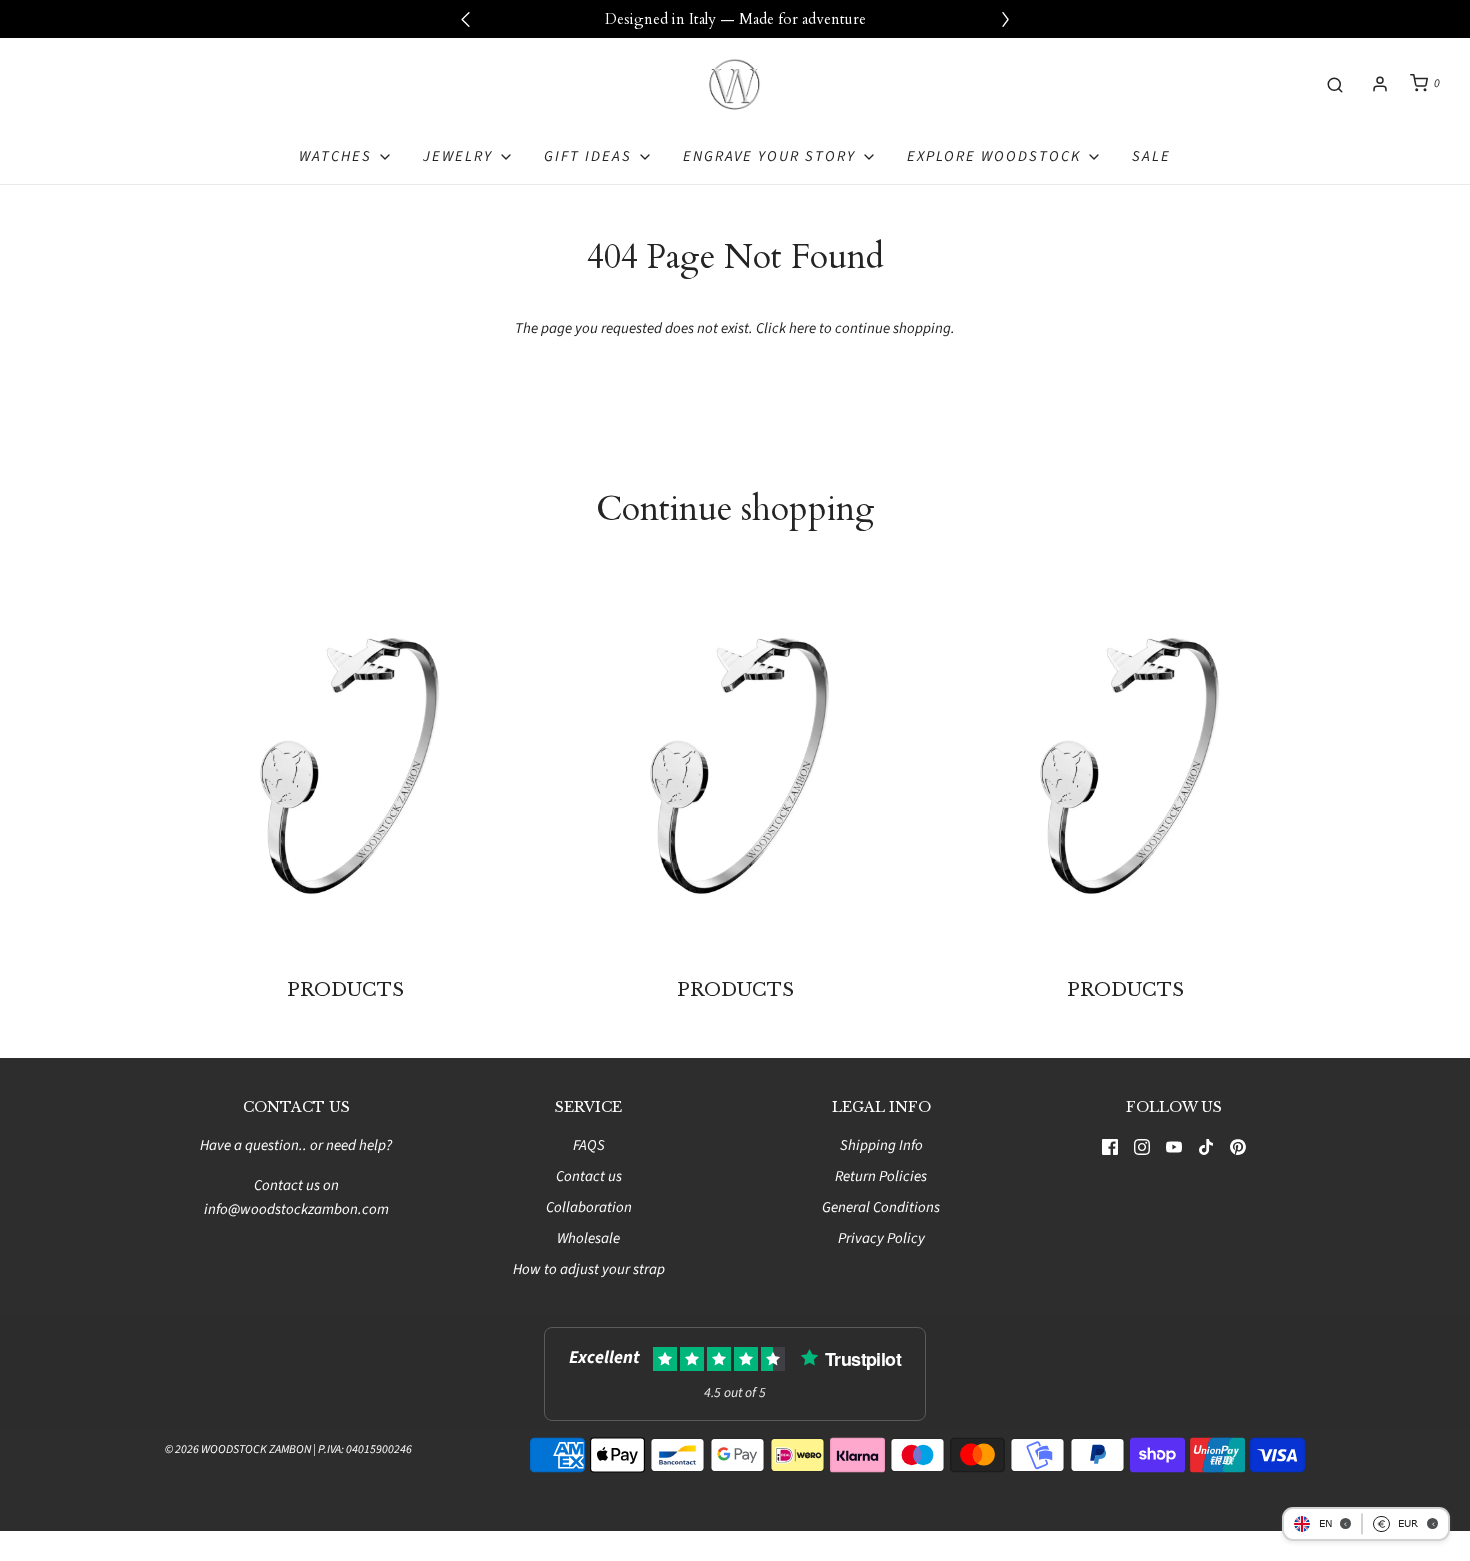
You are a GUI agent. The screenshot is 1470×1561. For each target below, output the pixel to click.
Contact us (589, 1176)
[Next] (1005, 19)
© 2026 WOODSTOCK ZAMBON (238, 1449)
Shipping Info (881, 1145)
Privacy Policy (881, 1238)
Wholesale (588, 1238)
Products (345, 990)
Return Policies (881, 1176)
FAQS (589, 1145)
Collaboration (589, 1207)
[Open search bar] (1335, 83)
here (802, 328)
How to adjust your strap (589, 1269)
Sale (1151, 156)
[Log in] (1380, 84)
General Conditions (881, 1207)
